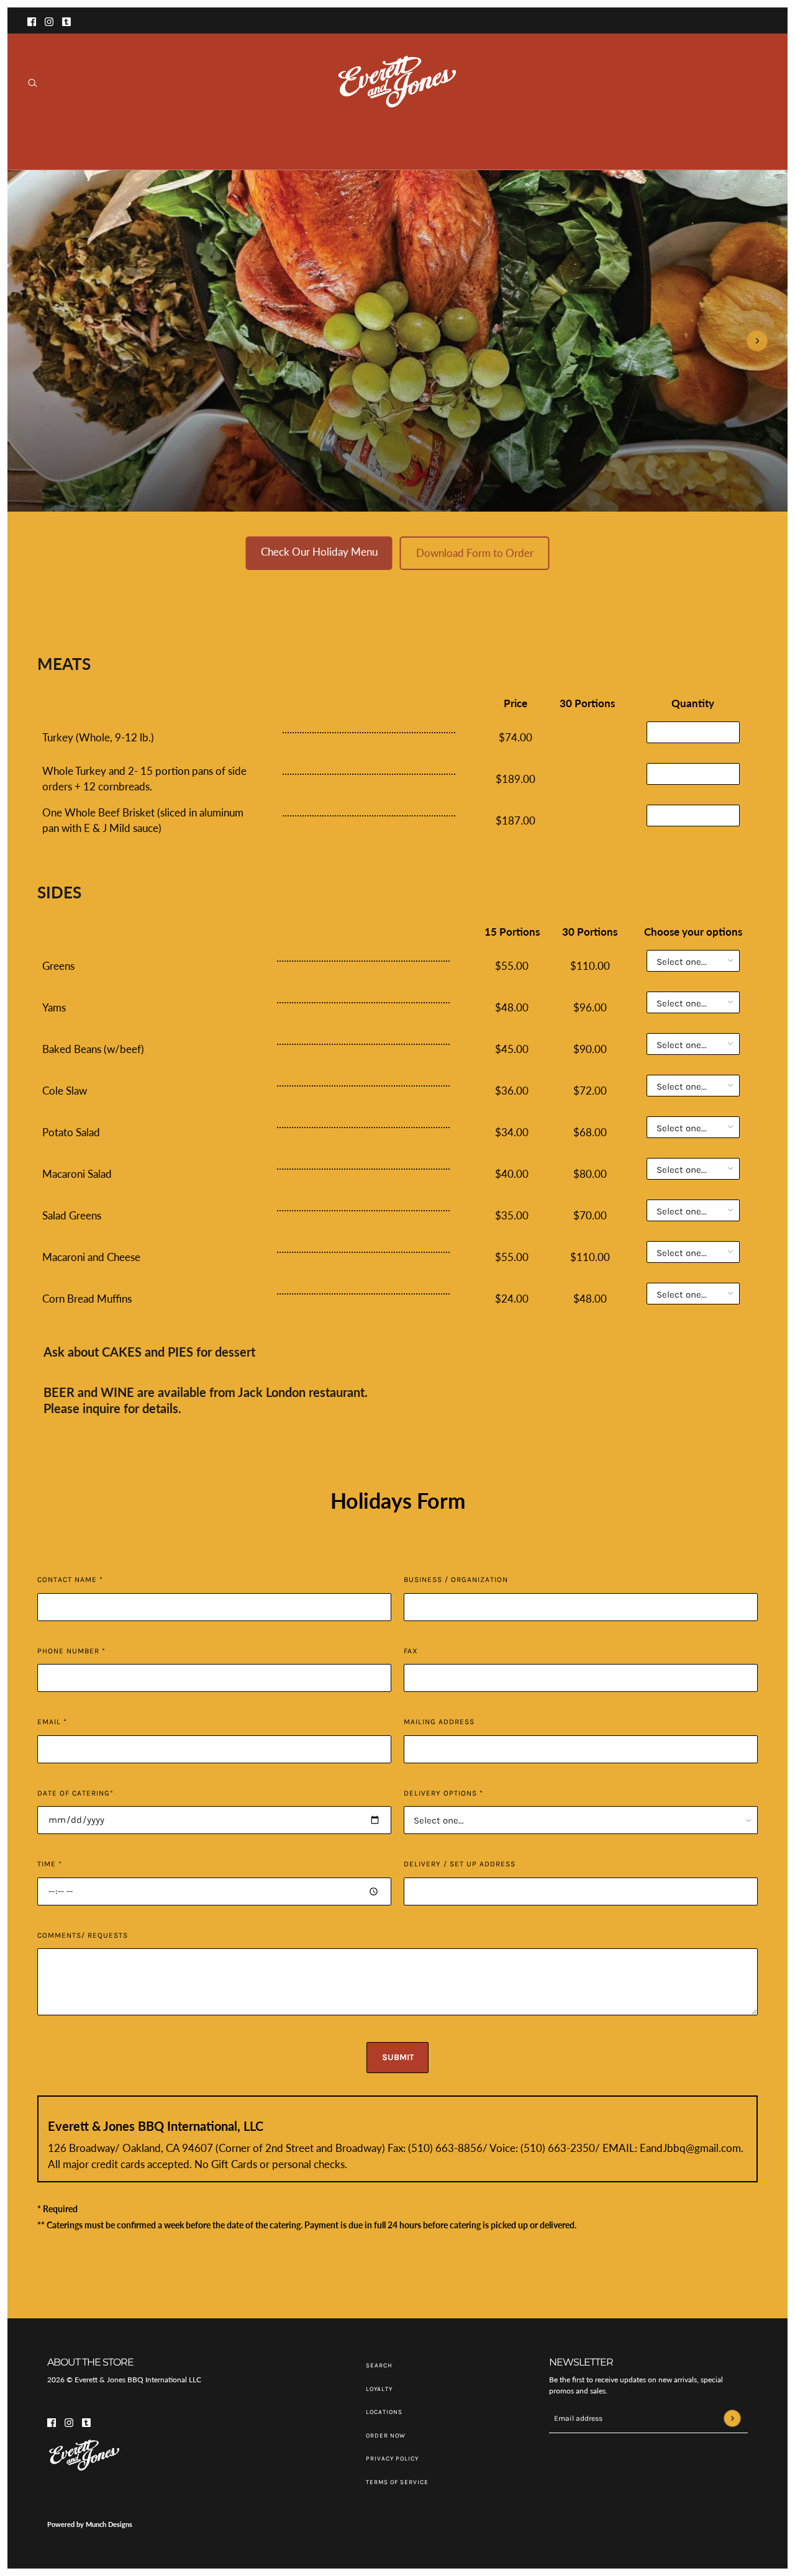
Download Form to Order (475, 553)
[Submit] (732, 2419)
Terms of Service (397, 2482)
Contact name (70, 1579)
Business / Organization (456, 1579)
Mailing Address (439, 1722)
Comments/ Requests (83, 1935)
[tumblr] (66, 20)
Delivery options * (443, 1793)
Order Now (386, 2436)
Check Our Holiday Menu (319, 552)
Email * (52, 1722)
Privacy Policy (392, 2459)
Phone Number (71, 1651)
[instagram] (49, 20)
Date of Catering (75, 1793)
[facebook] (32, 20)
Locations (384, 2412)
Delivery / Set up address (460, 1864)
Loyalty (379, 2389)
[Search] (33, 83)
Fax (411, 1651)
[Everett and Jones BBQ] (397, 84)
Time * (50, 1864)
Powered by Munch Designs (90, 2524)
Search (379, 2366)
